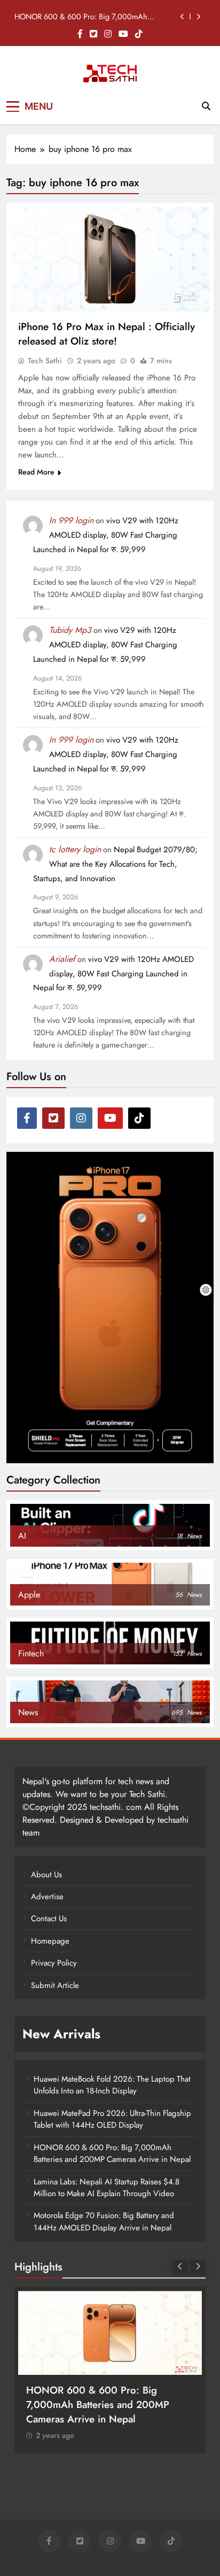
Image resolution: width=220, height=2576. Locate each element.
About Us (46, 1875)
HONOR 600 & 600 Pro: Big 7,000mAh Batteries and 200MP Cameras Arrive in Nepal (89, 17)
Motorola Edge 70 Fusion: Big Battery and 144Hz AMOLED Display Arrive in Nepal (104, 2221)
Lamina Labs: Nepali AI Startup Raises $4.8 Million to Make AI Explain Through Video (107, 2188)
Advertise (47, 1897)
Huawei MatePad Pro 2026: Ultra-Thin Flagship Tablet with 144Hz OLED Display (112, 2119)
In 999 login (71, 520)
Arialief (62, 959)
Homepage (50, 1941)
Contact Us (49, 1918)
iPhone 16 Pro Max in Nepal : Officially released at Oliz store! (107, 334)
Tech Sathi (45, 361)
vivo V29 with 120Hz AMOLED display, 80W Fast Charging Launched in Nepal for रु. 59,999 (106, 535)
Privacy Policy (54, 1963)
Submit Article (55, 1985)
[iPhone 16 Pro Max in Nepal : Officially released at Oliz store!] (110, 259)
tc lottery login (75, 849)
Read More (36, 472)
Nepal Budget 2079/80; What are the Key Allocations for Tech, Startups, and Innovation (115, 864)
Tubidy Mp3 (70, 630)
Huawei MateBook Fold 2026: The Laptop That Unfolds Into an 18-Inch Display (112, 2085)
